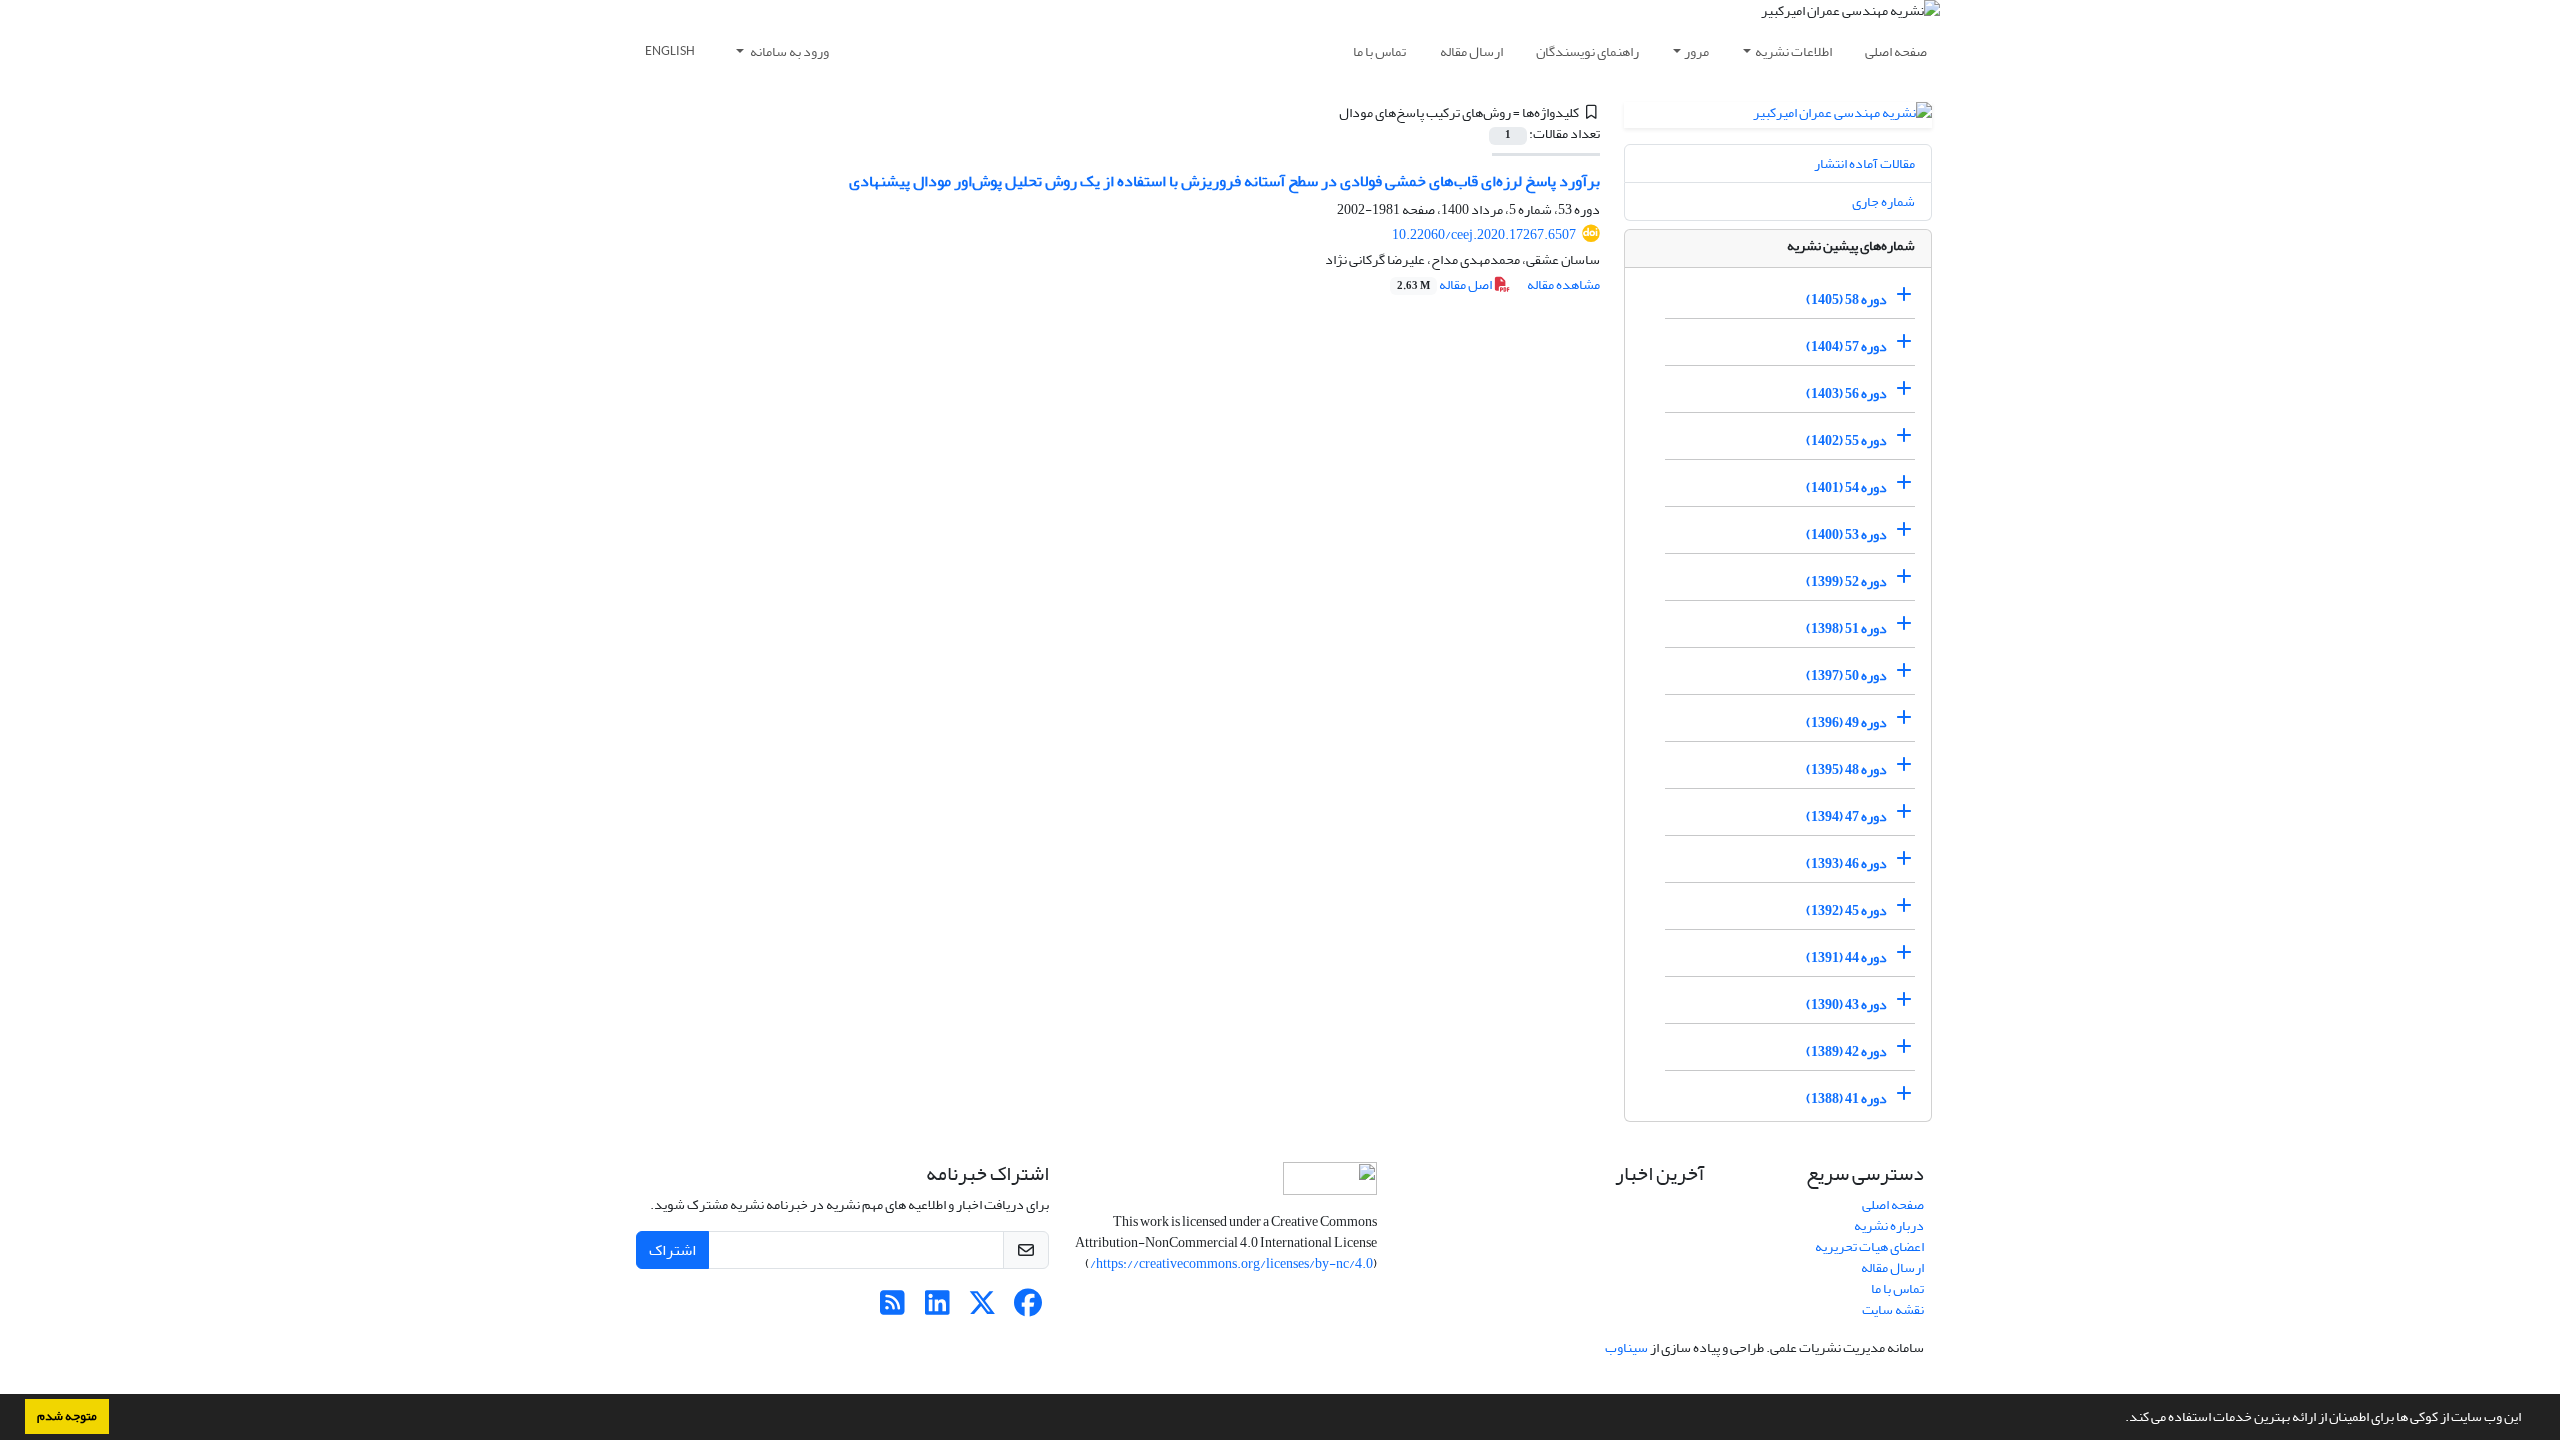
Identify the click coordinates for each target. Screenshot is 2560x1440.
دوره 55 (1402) (1846, 440)
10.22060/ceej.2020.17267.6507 (1484, 234)
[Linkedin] (937, 1308)
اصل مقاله (1445, 284)
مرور (1696, 51)
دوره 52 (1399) (1846, 581)
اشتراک (672, 1250)
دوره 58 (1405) (1846, 299)
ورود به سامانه (788, 51)
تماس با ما (1379, 51)
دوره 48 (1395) (1846, 769)
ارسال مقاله (1471, 51)
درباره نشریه (1889, 1225)
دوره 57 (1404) (1846, 346)
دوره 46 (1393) (1846, 863)
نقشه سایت (1893, 1309)
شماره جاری (1883, 201)
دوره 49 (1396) (1846, 722)
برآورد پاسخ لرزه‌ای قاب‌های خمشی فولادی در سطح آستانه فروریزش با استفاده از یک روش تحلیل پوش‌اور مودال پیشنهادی (1224, 181)
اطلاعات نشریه (1793, 51)
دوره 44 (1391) (1846, 957)
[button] (2120, 1419)
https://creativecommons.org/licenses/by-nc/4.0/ (1231, 1263)
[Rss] (892, 1308)
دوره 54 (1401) (1846, 487)
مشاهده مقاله (1563, 284)
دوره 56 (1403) (1846, 393)
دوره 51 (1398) (1846, 628)
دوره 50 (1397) (1846, 675)
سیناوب (1626, 1347)
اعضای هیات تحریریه (1869, 1246)
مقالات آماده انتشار (1864, 163)
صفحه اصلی (1896, 51)
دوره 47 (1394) (1846, 816)
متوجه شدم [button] (67, 1416)
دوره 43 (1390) (1846, 1004)
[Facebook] (1027, 1308)
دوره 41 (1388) (1846, 1098)
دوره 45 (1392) (1846, 910)
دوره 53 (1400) (1846, 534)
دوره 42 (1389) (1846, 1051)
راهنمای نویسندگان (1587, 51)
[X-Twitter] (982, 1308)
